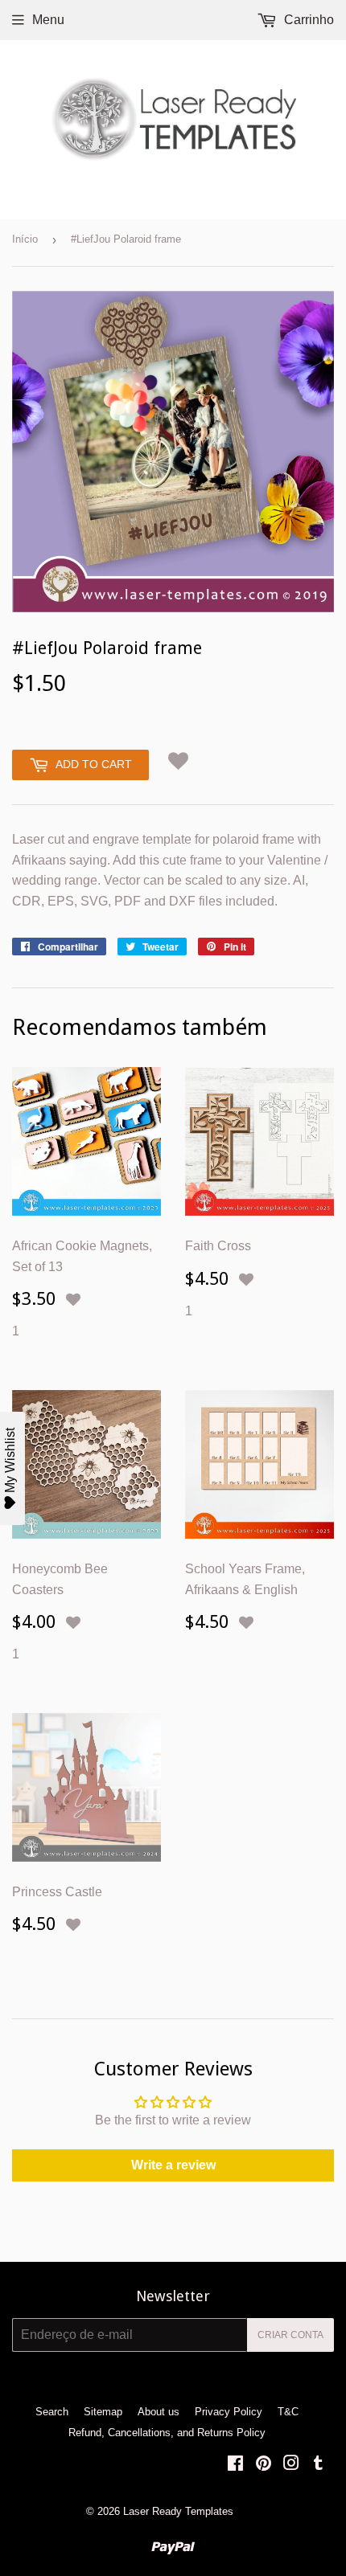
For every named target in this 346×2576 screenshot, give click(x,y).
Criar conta (290, 2335)
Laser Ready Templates (178, 2511)
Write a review (173, 2165)
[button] (178, 761)
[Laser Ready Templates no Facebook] (235, 2465)
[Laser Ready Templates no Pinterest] (264, 2465)
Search (52, 2412)
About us (159, 2412)
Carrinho (307, 20)
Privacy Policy (229, 2412)
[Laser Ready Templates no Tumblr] (318, 2465)
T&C (288, 2412)
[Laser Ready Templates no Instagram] (291, 2465)
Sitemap (103, 2412)
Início (25, 239)
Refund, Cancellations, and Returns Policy (167, 2433)
